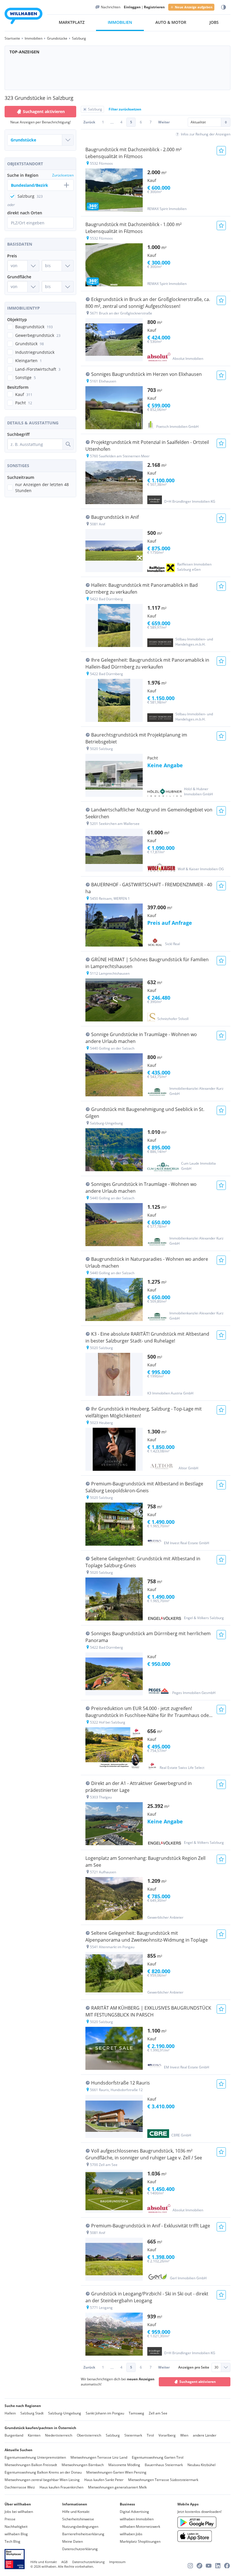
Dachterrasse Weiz (20, 2487)
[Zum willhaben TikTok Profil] (199, 2566)
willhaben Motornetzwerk (140, 2527)
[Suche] (68, 444)
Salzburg (113, 2435)
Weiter (164, 122)
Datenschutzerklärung (80, 2549)
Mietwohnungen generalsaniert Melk (117, 2487)
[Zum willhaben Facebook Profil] (227, 2566)
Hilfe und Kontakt (76, 2512)
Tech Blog (12, 2541)
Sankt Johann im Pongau (105, 2413)
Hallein (10, 2413)
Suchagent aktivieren (44, 111)
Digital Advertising (134, 2512)
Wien (184, 2435)
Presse (10, 2519)
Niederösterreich (59, 2435)
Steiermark (133, 2435)
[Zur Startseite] (23, 17)
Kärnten (34, 2435)
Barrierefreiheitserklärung (83, 2534)
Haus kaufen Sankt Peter (104, 2480)
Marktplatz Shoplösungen (140, 2541)
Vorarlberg (167, 2435)
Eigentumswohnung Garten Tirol (158, 2457)
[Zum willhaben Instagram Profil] (190, 2566)
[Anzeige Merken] (221, 151)
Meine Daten (73, 2541)
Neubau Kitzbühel (201, 2465)
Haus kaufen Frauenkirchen (61, 2487)
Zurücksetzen (63, 175)
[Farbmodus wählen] (224, 7)
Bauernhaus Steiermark (164, 2465)
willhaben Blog (16, 2534)
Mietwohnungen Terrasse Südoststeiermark (163, 2480)
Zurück (89, 122)
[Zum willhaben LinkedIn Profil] (218, 2566)
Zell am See (158, 2413)
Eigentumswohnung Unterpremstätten (35, 2457)
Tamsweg (136, 2413)
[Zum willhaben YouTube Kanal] (209, 2566)
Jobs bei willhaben (19, 2512)
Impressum (117, 2562)
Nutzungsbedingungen (80, 2527)
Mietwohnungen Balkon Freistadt (31, 2465)
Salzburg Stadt (32, 2413)
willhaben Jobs (131, 2534)
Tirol (150, 2435)
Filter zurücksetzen (125, 109)
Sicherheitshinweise (78, 2519)
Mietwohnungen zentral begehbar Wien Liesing (42, 2480)
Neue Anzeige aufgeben (194, 7)
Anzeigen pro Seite (194, 2367)
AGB (64, 2562)
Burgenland (14, 2435)
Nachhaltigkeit (16, 2527)
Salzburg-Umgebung (65, 2413)
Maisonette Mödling (124, 2465)
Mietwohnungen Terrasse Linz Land (99, 2457)
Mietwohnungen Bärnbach (83, 2465)
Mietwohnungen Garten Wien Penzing (116, 2472)
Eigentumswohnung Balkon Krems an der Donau (43, 2472)
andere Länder (205, 2435)
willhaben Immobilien (137, 2519)
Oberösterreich (89, 2435)
